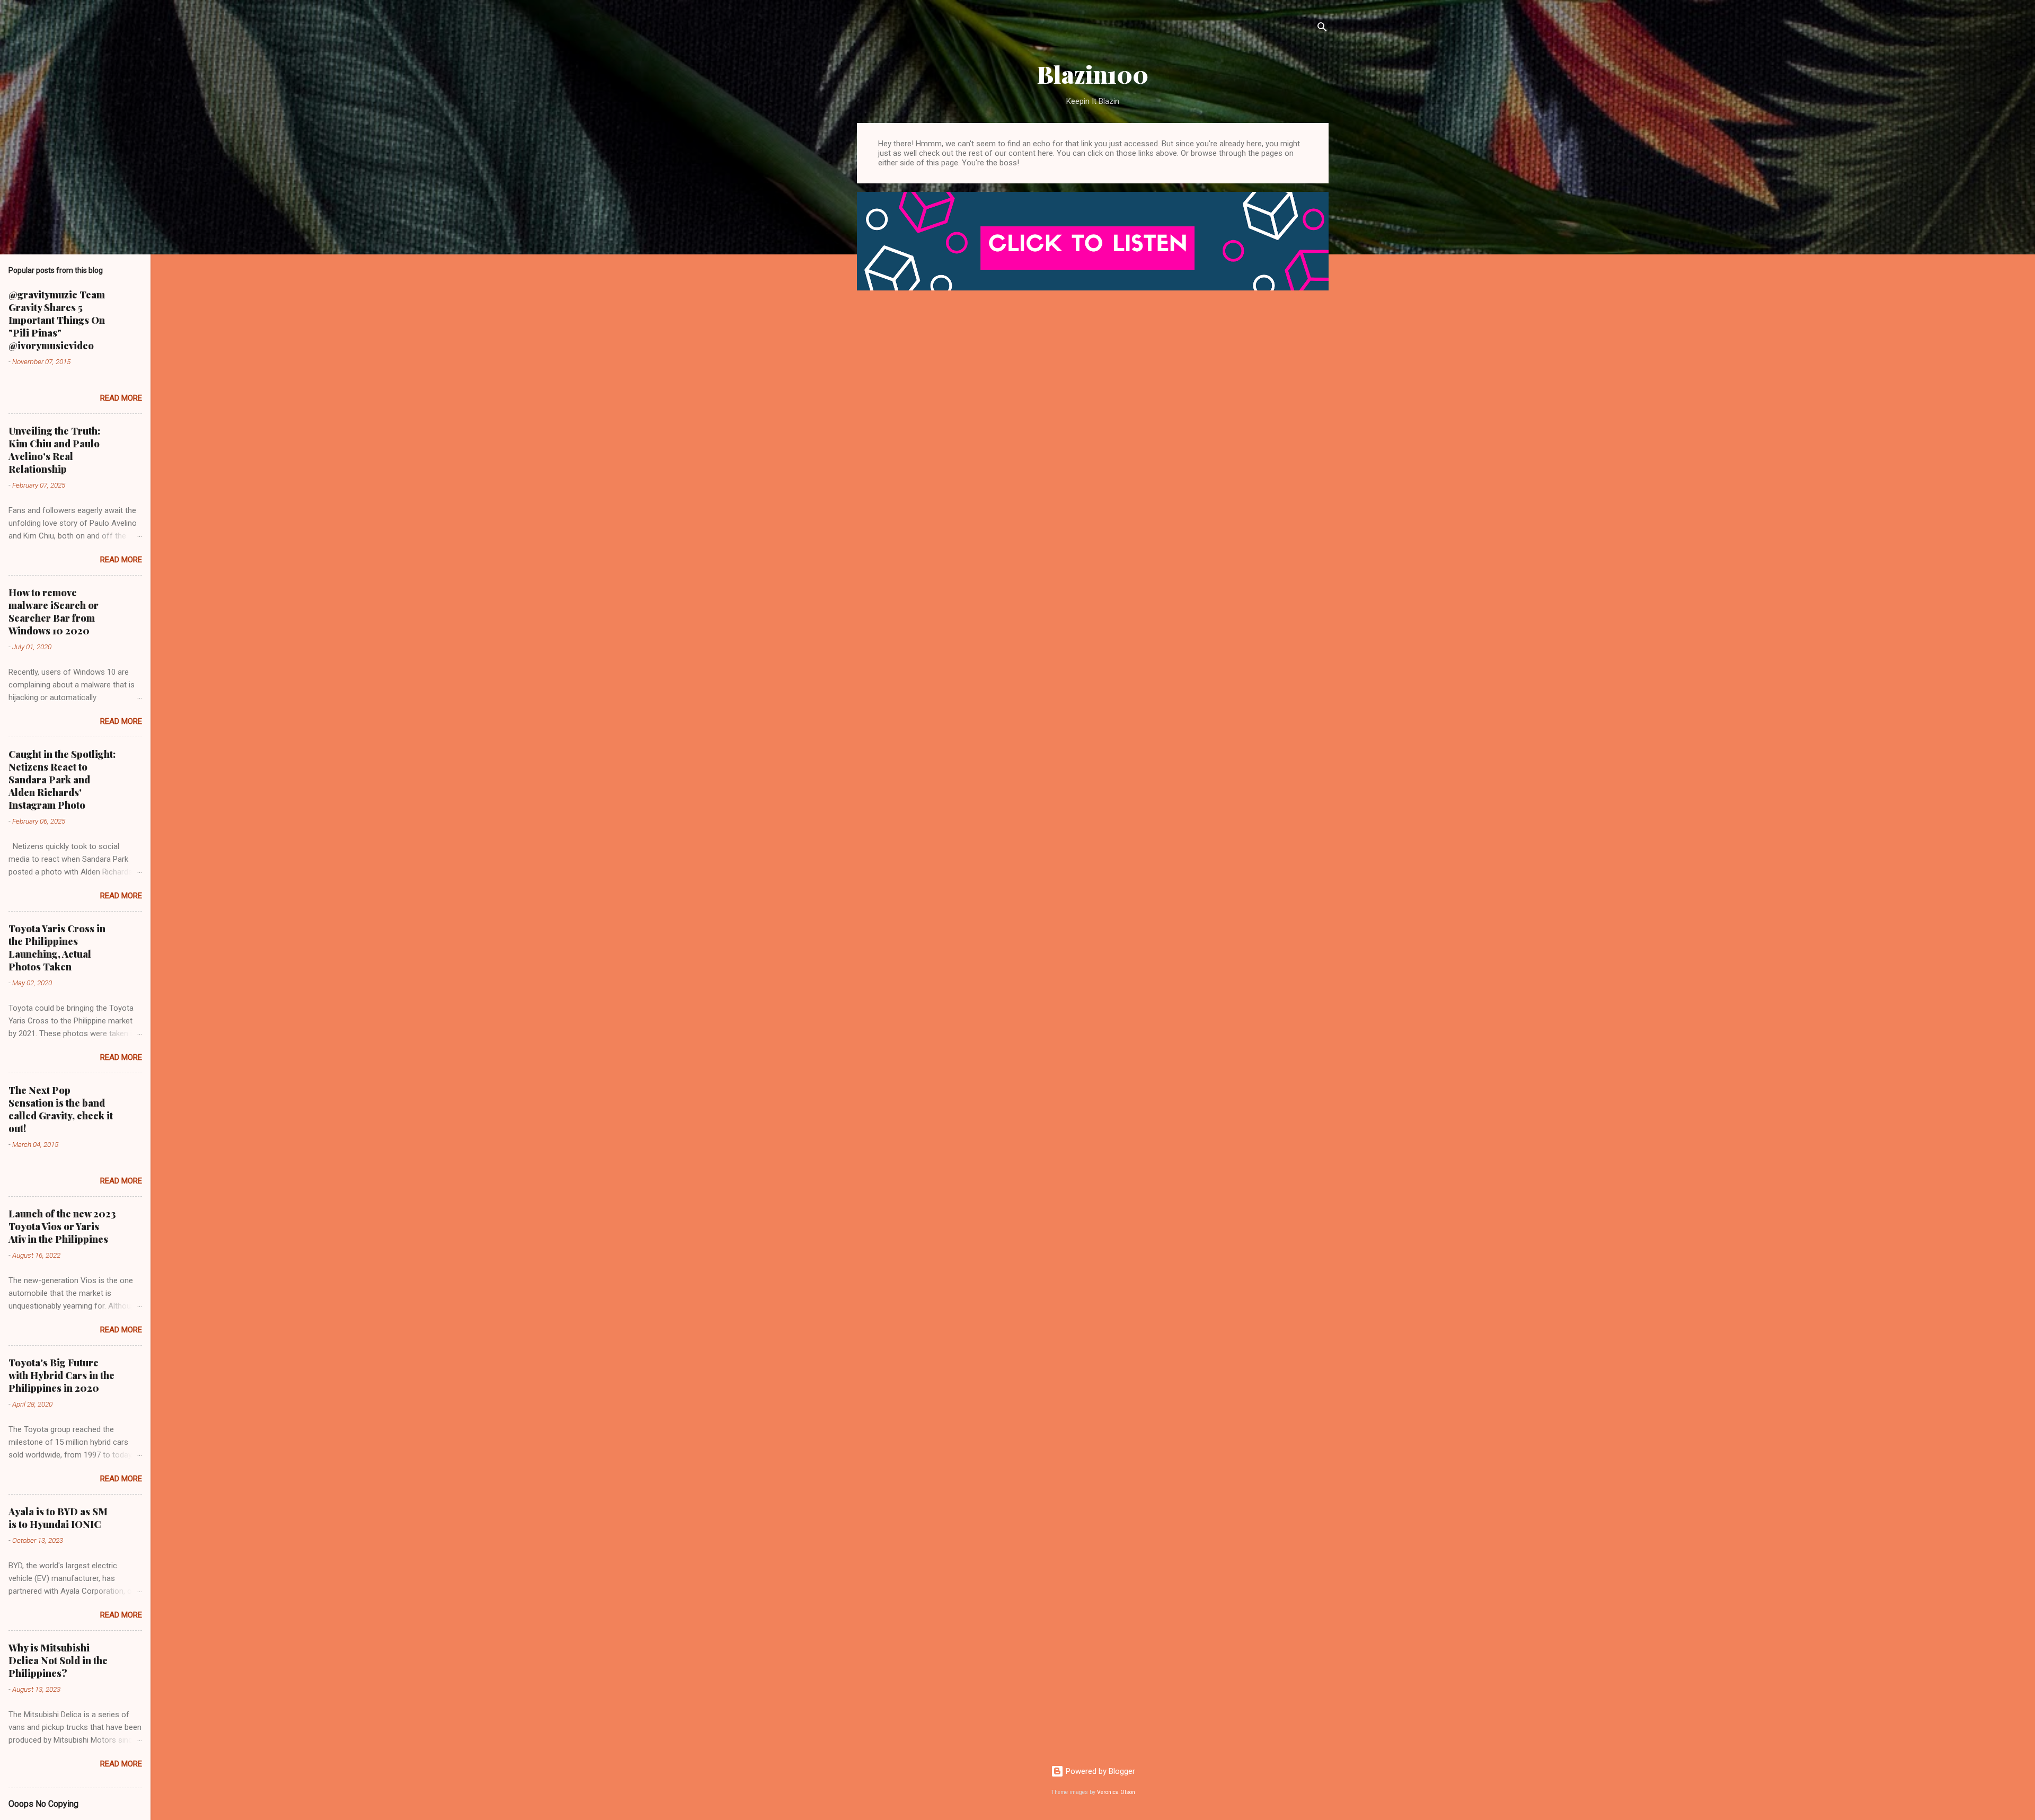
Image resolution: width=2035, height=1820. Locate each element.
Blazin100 (1093, 74)
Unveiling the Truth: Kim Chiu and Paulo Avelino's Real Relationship (54, 450)
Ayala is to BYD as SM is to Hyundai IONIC (58, 1518)
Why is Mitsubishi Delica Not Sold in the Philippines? (58, 1660)
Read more (121, 398)
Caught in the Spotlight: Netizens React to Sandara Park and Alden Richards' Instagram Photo (62, 780)
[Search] (1322, 29)
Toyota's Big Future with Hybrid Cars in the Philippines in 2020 (61, 1375)
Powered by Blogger (1099, 1771)
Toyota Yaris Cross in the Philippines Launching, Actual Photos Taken (57, 948)
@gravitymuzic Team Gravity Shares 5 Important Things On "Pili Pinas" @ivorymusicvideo (57, 320)
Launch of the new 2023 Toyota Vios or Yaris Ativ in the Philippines (62, 1226)
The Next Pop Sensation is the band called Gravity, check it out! (61, 1109)
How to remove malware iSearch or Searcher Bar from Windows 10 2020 (54, 612)
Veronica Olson (1116, 1792)
